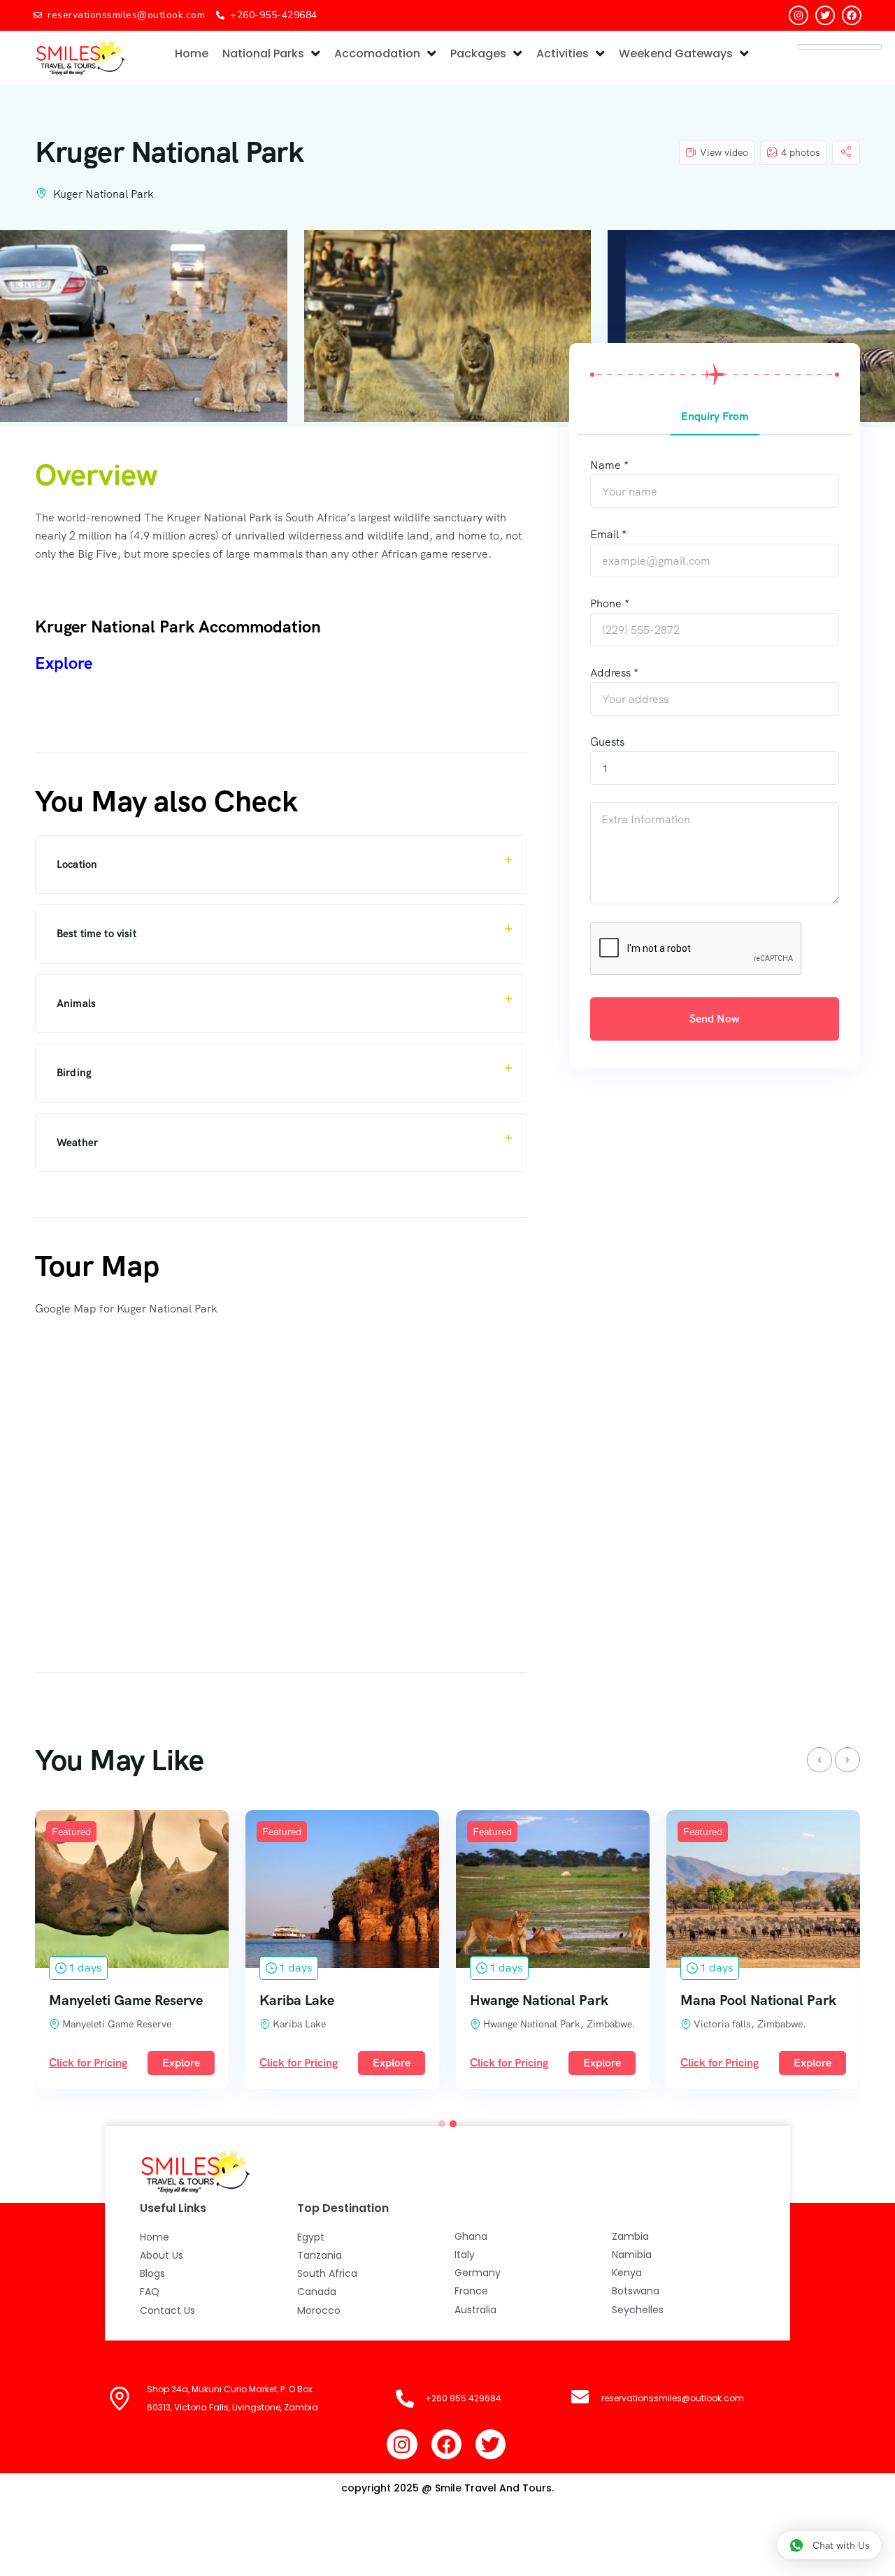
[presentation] (819, 1760)
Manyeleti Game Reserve (126, 2000)
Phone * (610, 603)
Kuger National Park (103, 194)
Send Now (715, 1019)
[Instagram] (799, 15)
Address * (614, 673)
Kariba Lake (297, 2000)
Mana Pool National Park (758, 2000)
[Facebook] (852, 15)
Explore (181, 2063)
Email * (608, 534)
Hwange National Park (539, 2000)
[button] (442, 2124)
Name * (609, 465)
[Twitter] (825, 15)
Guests (607, 742)
